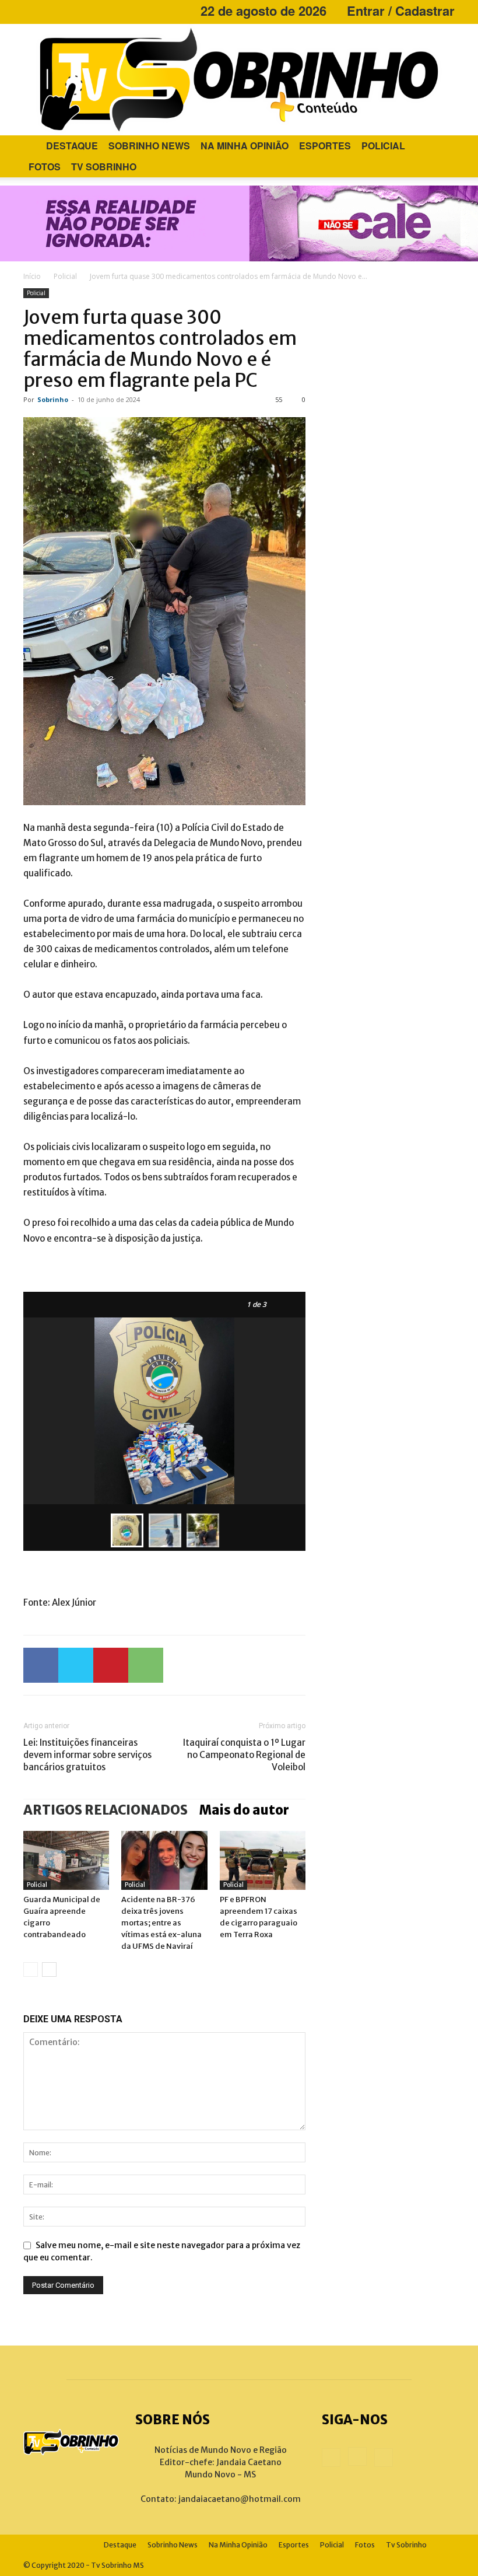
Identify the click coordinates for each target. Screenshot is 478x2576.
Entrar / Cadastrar (401, 11)
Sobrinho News (149, 146)
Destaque (72, 146)
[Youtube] (71, 11)
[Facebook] (32, 11)
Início (32, 276)
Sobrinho (53, 399)
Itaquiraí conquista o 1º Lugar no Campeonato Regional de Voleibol (244, 1755)
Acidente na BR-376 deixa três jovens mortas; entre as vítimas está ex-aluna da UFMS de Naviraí (161, 1923)
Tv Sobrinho (104, 167)
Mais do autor (244, 1810)
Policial (383, 146)
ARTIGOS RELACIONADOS (106, 1810)
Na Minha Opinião (245, 146)
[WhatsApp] (146, 1665)
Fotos (45, 167)
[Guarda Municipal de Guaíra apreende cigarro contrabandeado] (66, 1860)
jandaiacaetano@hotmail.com (240, 2499)
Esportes (325, 146)
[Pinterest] (111, 1665)
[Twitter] (76, 1665)
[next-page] (49, 1969)
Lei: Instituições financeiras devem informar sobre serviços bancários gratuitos (87, 1755)
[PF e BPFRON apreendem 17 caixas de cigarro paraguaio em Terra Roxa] (263, 1860)
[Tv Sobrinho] (239, 80)
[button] (441, 146)
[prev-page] (31, 1969)
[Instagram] (51, 11)
